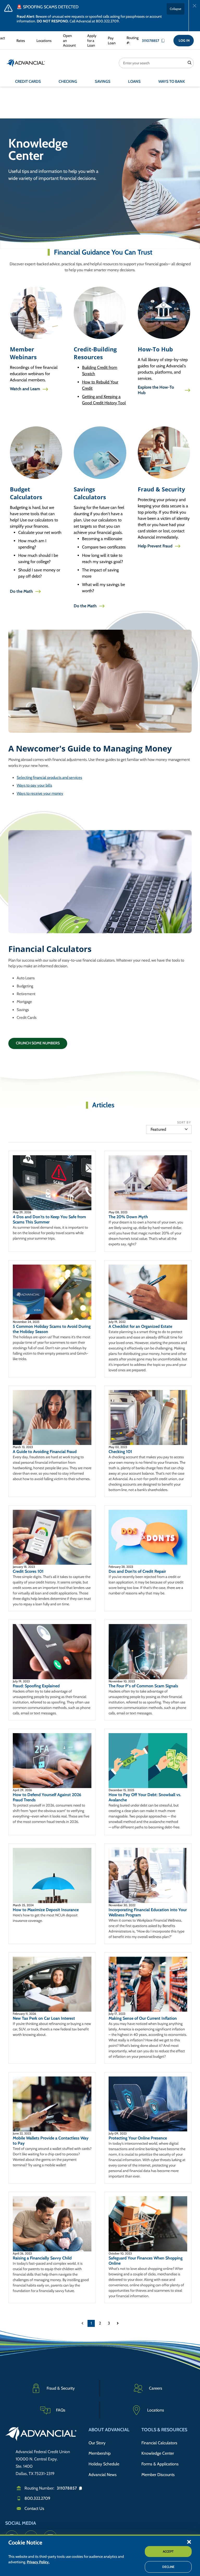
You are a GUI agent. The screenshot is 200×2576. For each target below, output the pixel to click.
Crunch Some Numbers (38, 1043)
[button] (189, 2542)
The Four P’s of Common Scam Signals (143, 1686)
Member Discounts (158, 2475)
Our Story (97, 2443)
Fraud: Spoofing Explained (36, 1686)
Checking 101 (120, 1452)
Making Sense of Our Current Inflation (143, 2018)
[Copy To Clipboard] (164, 41)
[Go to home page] (41, 2435)
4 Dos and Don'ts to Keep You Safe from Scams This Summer (49, 1219)
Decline (168, 2567)
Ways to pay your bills (34, 785)
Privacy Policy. (38, 2562)
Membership (100, 2453)
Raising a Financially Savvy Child (42, 2258)
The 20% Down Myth (128, 1217)
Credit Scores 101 (28, 1571)
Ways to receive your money (40, 793)
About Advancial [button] (109, 2430)
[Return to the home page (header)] (26, 63)
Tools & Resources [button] (164, 2430)
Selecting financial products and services (49, 778)
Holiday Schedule (104, 2464)
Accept (168, 2551)
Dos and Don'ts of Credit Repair (137, 1571)
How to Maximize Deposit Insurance (46, 1910)
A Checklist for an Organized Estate (140, 1326)
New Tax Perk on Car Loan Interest (44, 2018)
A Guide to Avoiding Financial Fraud (45, 1452)
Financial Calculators (159, 2443)
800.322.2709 (37, 2498)
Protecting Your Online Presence (138, 2138)
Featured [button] (158, 1129)
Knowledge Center (158, 2453)
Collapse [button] (176, 9)
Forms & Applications (160, 2464)
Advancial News (103, 2475)
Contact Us (34, 2508)
